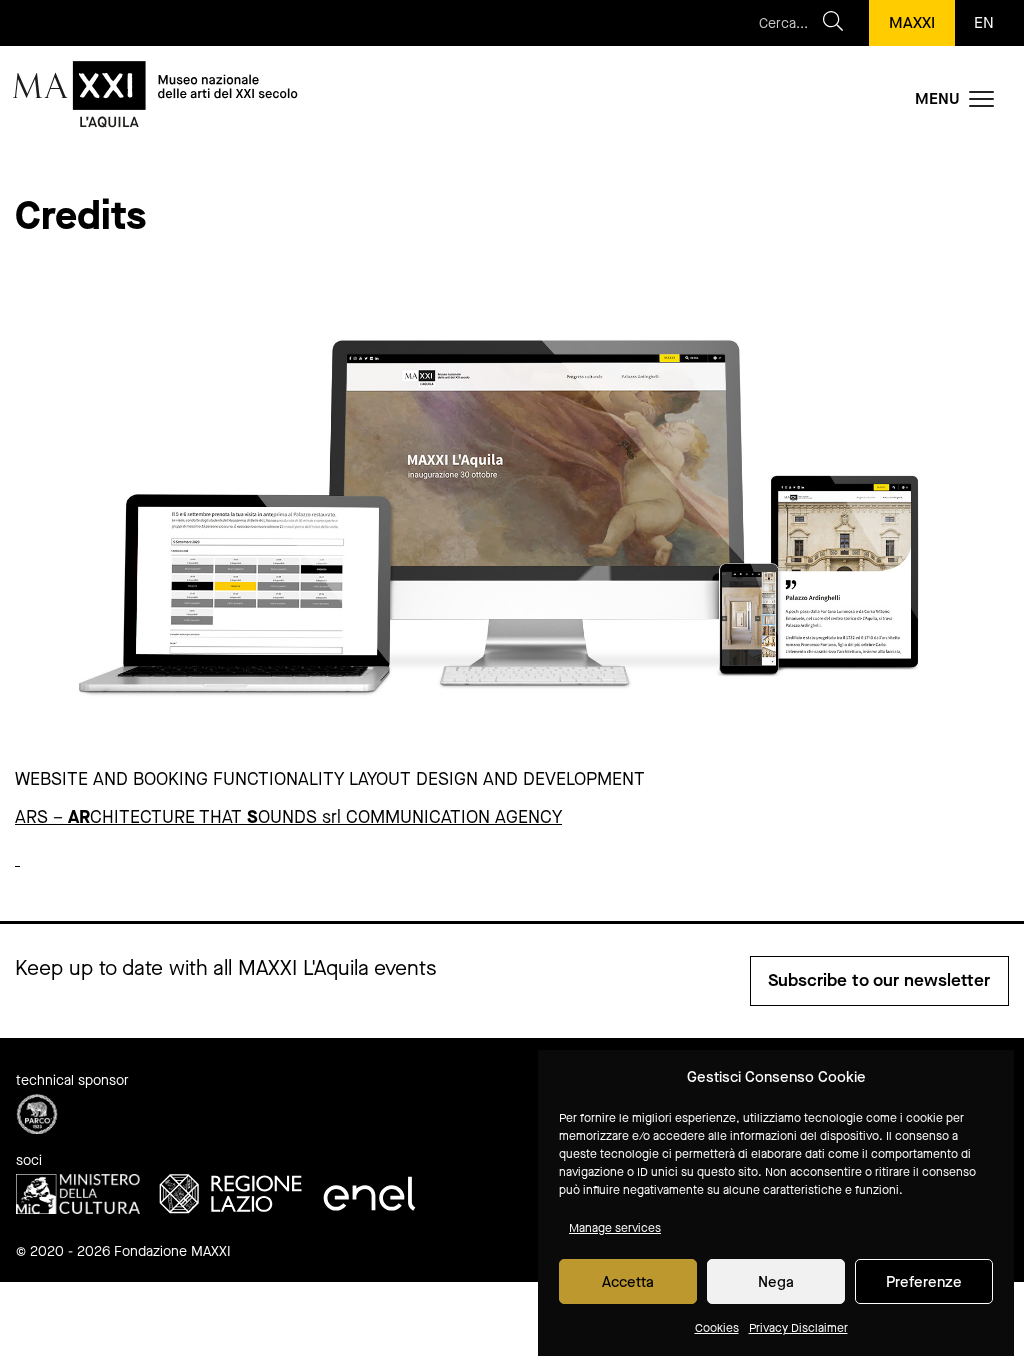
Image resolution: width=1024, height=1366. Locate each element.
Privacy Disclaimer (798, 1328)
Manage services (615, 1228)
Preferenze (924, 1282)
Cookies (717, 1328)
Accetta (628, 1282)
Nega (776, 1282)
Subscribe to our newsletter (879, 980)
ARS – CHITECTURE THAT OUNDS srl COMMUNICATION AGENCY (288, 817)
